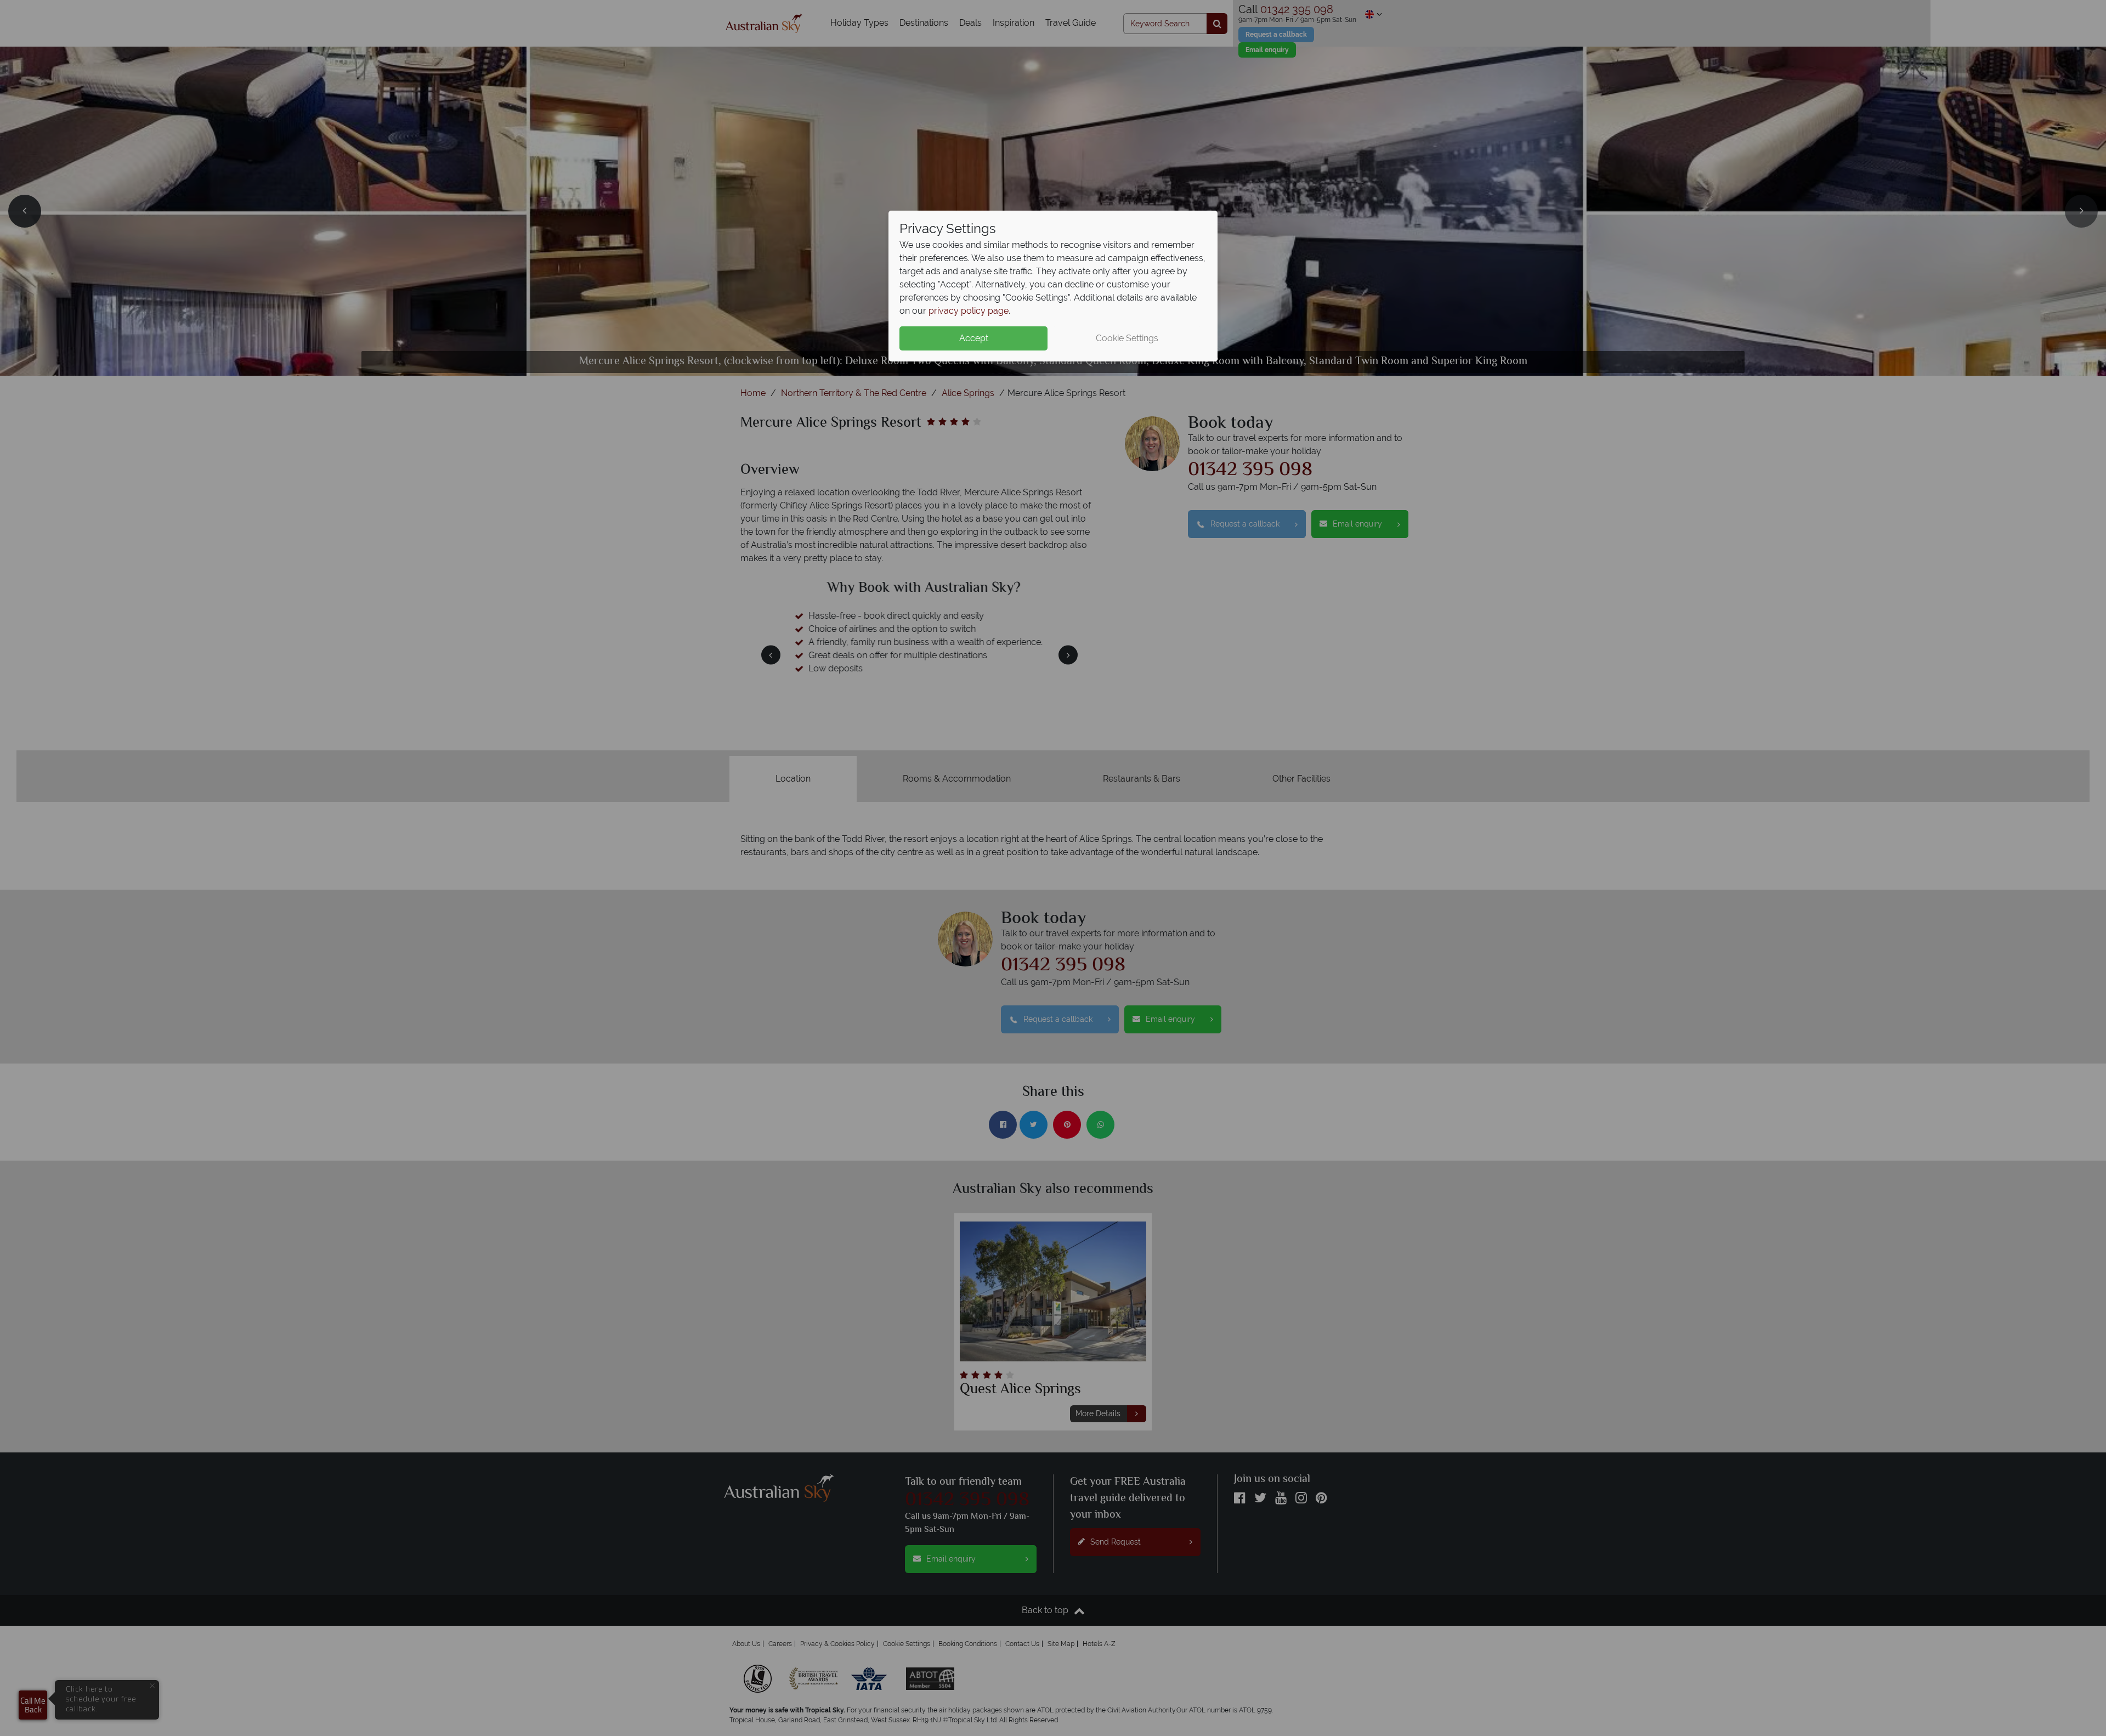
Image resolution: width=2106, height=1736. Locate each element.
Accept (974, 338)
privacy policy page (969, 311)
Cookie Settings (1127, 338)
